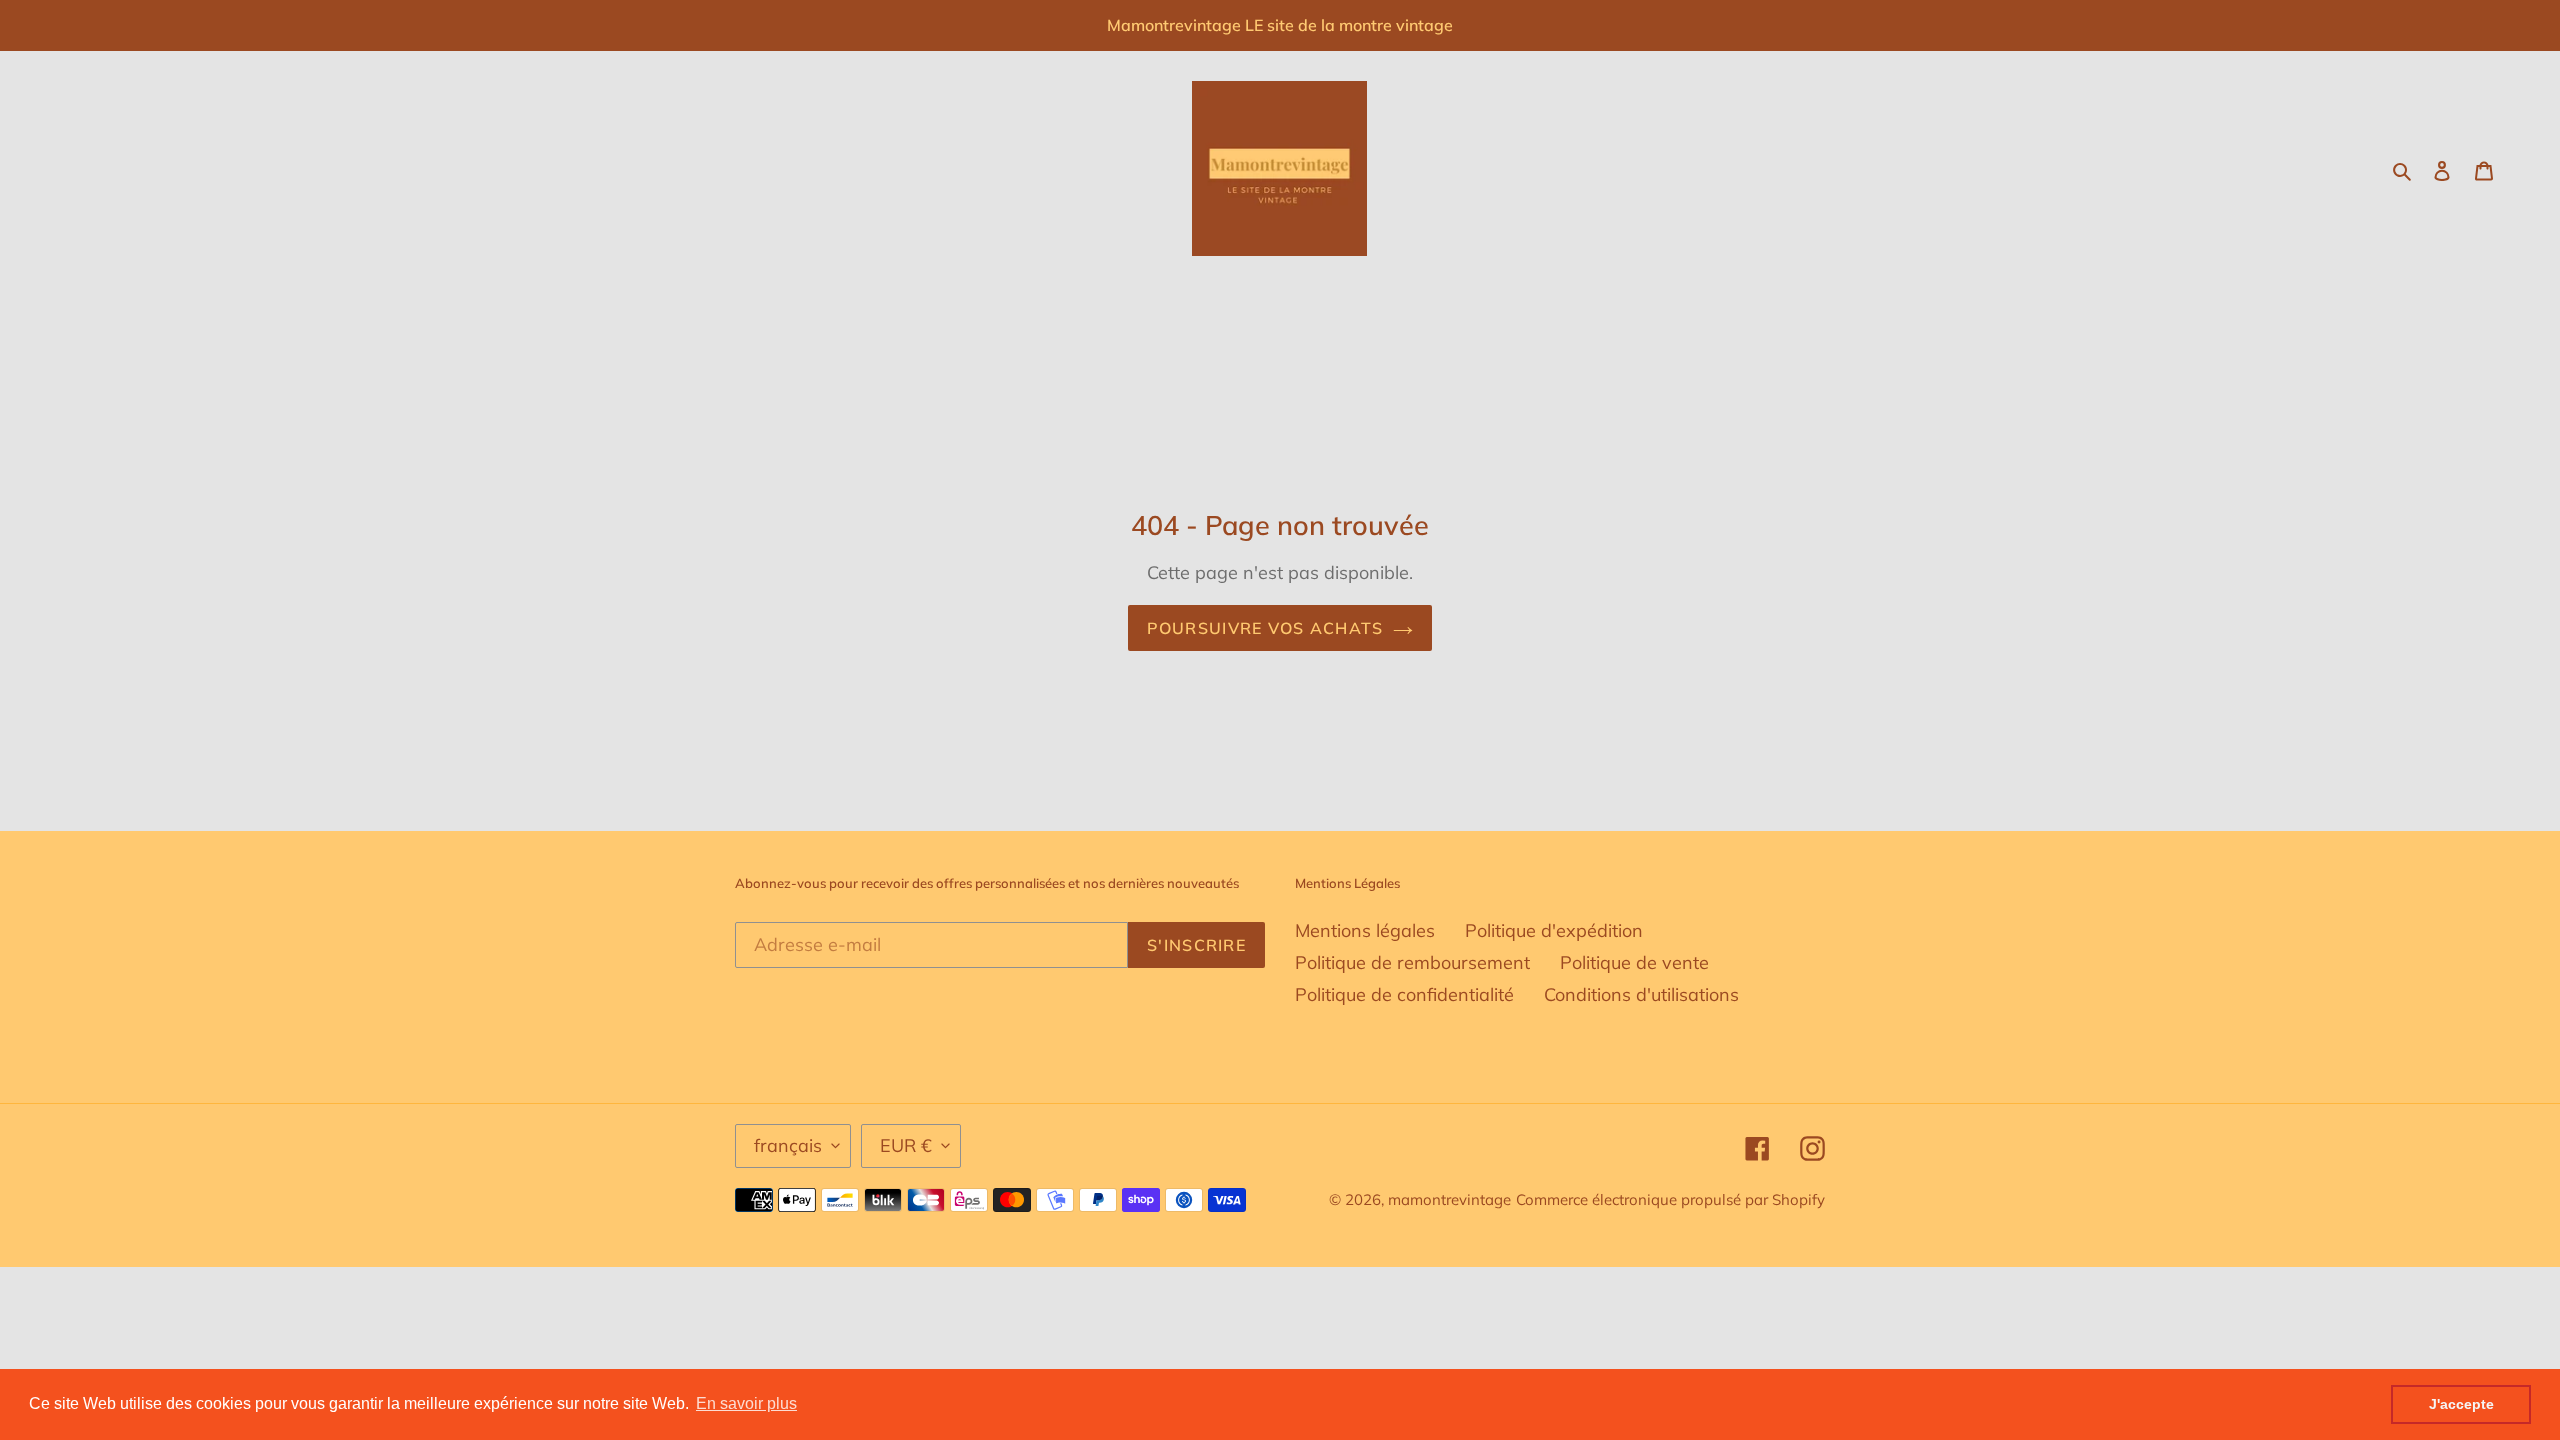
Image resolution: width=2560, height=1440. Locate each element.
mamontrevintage (1449, 1199)
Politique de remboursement (1412, 962)
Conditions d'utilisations (1641, 994)
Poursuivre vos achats (1265, 628)
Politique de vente (1634, 962)
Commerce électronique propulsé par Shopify (1670, 1199)
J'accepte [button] (2461, 1404)
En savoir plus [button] (746, 1403)
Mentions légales (1365, 930)
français (788, 1145)
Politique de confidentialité (1404, 994)
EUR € (906, 1145)
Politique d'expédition (1554, 930)
